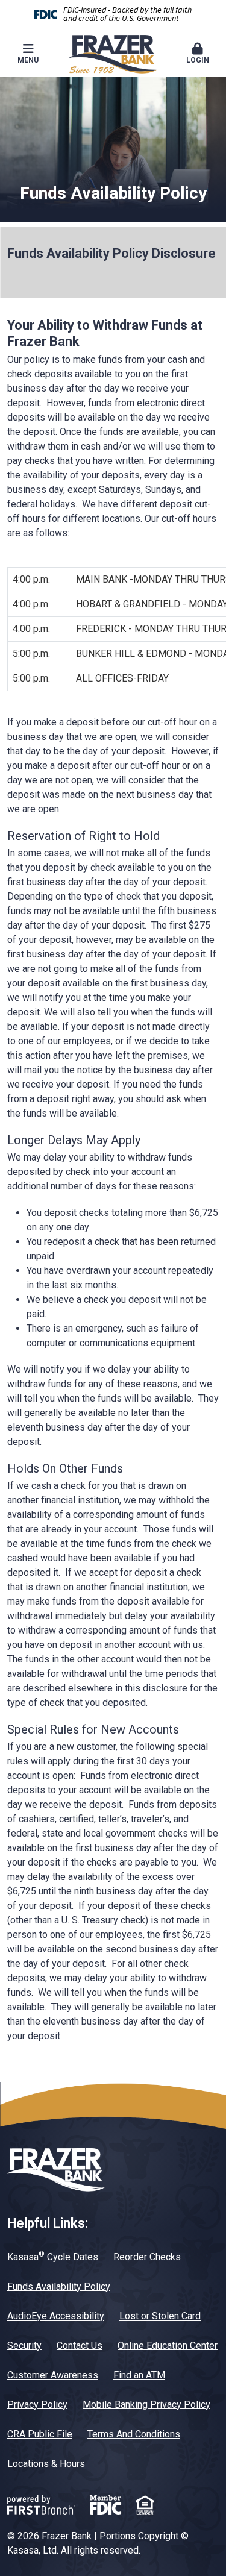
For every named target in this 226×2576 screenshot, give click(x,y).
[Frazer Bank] (113, 53)
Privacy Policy (37, 2405)
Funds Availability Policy (59, 2286)
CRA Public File (40, 2434)
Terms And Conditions (134, 2434)
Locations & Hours (46, 2464)
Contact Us (80, 2346)
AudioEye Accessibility (56, 2316)
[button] (198, 54)
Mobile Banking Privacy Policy (146, 2405)
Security (24, 2346)
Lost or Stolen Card (160, 2316)
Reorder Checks (147, 2257)
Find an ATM (139, 2375)
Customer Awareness (53, 2375)
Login (198, 60)
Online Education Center (168, 2346)
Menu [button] (28, 60)
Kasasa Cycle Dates (53, 2257)
